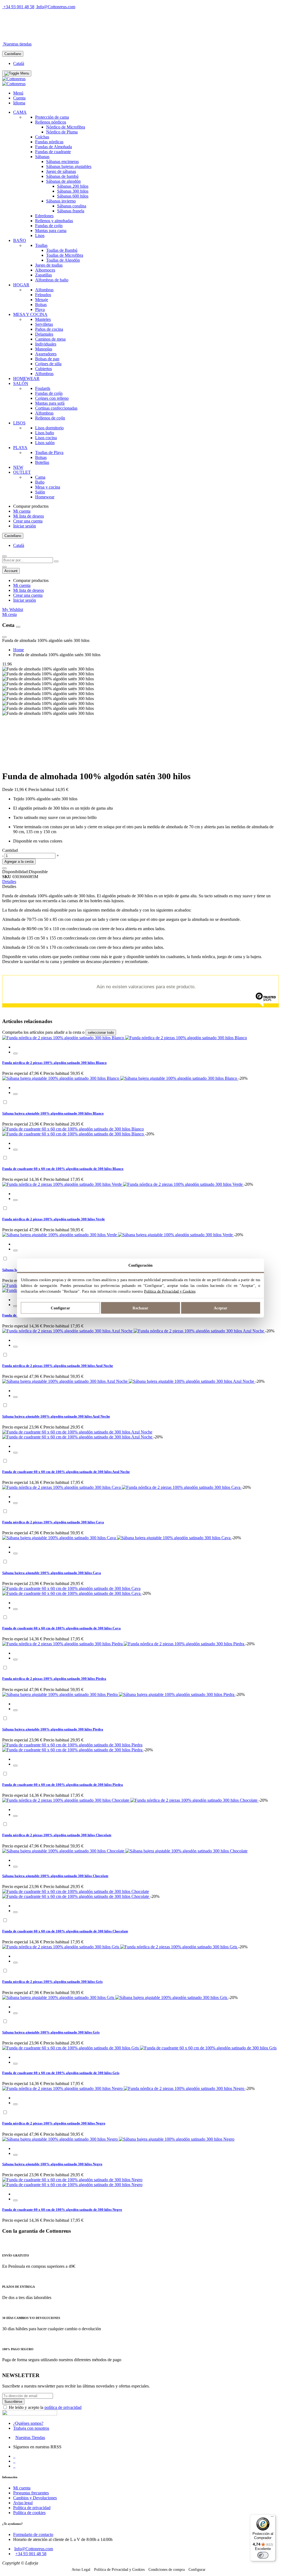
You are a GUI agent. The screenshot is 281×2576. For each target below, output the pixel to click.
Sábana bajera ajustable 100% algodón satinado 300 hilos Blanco (53, 1113)
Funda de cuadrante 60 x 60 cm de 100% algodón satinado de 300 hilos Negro (62, 2210)
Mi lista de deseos (29, 516)
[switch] (263, 2555)
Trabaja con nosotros (31, 2428)
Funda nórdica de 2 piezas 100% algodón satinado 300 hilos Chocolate (57, 1835)
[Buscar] (56, 561)
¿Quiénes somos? (28, 2423)
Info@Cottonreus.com (56, 7)
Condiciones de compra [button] (167, 2570)
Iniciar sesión (25, 526)
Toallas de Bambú (62, 250)
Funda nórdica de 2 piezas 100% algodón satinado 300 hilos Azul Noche (58, 1366)
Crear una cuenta (28, 521)
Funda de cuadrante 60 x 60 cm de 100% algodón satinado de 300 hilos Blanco (63, 1169)
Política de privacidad (32, 2508)
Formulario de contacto (33, 2534)
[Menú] (272, 2518)
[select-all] (101, 1033)
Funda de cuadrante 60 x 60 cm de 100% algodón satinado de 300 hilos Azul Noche (66, 1472)
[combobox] (28, 560)
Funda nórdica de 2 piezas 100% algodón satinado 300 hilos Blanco (54, 1063)
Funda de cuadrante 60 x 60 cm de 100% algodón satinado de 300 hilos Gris (61, 2073)
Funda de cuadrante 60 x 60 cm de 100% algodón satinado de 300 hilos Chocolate (65, 1931)
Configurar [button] (197, 2570)
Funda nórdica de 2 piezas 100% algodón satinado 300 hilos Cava (53, 1522)
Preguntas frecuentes (31, 2493)
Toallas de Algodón (63, 260)
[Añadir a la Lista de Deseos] (4, 868)
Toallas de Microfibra (65, 255)
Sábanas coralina (72, 206)
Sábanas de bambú (62, 176)
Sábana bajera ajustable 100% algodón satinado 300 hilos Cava (52, 1573)
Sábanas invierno (61, 201)
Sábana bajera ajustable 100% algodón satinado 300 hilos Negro (52, 2164)
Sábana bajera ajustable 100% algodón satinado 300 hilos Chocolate (55, 1876)
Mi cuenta (22, 511)
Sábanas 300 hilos (73, 191)
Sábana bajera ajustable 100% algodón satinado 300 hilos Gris (51, 2032)
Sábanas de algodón (63, 181)
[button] (15, 1053)
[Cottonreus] (14, 79)
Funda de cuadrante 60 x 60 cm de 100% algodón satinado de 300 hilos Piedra (63, 1785)
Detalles (9, 882)
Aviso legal (23, 2503)
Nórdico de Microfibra (66, 127)
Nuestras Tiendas (30, 2438)
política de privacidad (63, 2407)
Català (19, 63)
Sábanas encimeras (62, 162)
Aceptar (220, 1308)
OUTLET (63, 35)
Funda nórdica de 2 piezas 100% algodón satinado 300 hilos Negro (54, 2123)
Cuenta (19, 98)
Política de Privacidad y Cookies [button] (119, 2570)
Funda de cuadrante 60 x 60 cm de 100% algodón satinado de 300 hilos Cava (61, 1628)
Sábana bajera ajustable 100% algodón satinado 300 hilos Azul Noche (56, 1416)
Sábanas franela (71, 211)
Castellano (13, 54)
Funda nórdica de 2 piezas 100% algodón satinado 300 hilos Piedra (54, 1679)
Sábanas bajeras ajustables (69, 166)
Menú (18, 93)
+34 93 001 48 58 (19, 7)
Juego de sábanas (61, 171)
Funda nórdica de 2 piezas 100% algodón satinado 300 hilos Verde (54, 1219)
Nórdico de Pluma (62, 132)
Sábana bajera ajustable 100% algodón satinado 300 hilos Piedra (53, 1729)
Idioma (19, 103)
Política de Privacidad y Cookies (170, 1291)
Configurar (60, 1308)
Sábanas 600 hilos (73, 196)
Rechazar (140, 1308)
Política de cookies (29, 2513)
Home (19, 650)
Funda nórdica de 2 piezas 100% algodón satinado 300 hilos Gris (52, 1982)
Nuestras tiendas (17, 44)
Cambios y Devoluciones (35, 2498)
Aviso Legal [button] (81, 2570)
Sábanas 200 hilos (73, 186)
